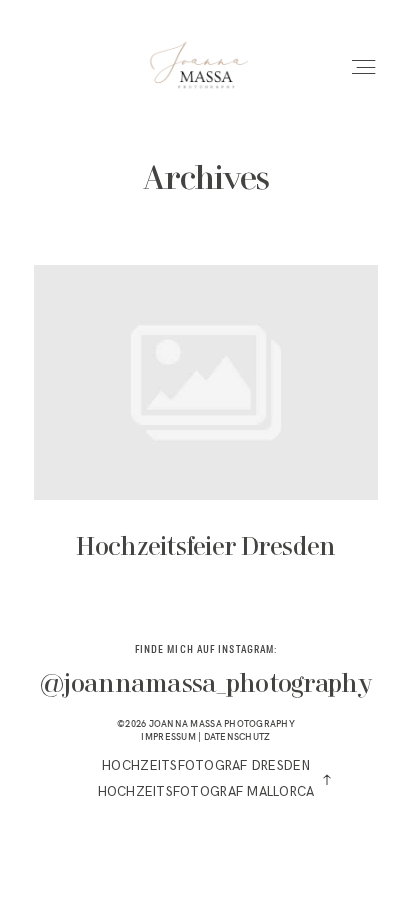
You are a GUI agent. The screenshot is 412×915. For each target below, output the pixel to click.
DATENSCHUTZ (237, 736)
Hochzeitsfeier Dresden (206, 428)
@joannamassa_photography (206, 685)
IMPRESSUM (168, 736)
